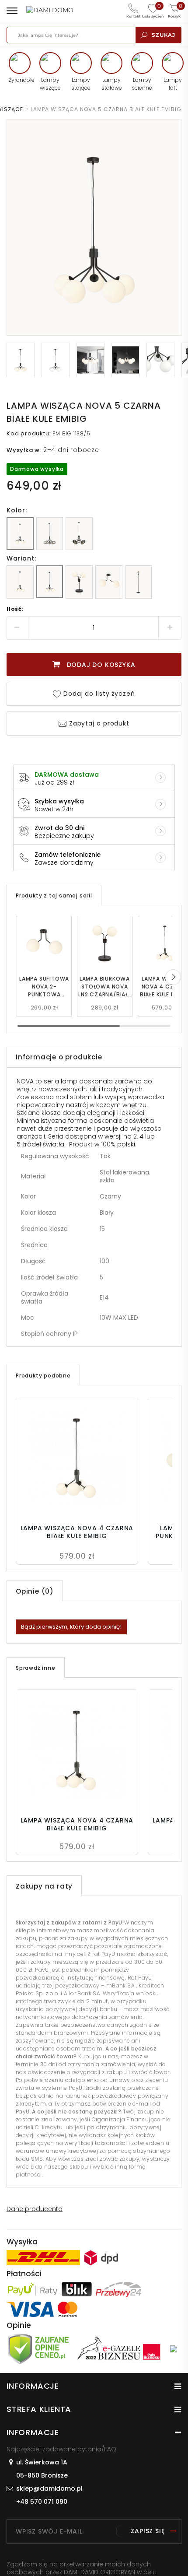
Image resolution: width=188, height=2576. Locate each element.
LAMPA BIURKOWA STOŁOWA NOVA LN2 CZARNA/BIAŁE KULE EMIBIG (105, 987)
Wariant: (21, 558)
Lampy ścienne (142, 84)
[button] (173, 977)
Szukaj (164, 35)
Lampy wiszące (50, 84)
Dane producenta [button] (35, 2209)
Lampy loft (173, 84)
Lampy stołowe (112, 84)
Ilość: (15, 609)
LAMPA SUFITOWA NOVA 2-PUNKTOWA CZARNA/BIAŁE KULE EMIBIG (44, 987)
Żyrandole (20, 80)
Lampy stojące (81, 84)
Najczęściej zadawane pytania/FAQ (61, 2449)
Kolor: (17, 510)
